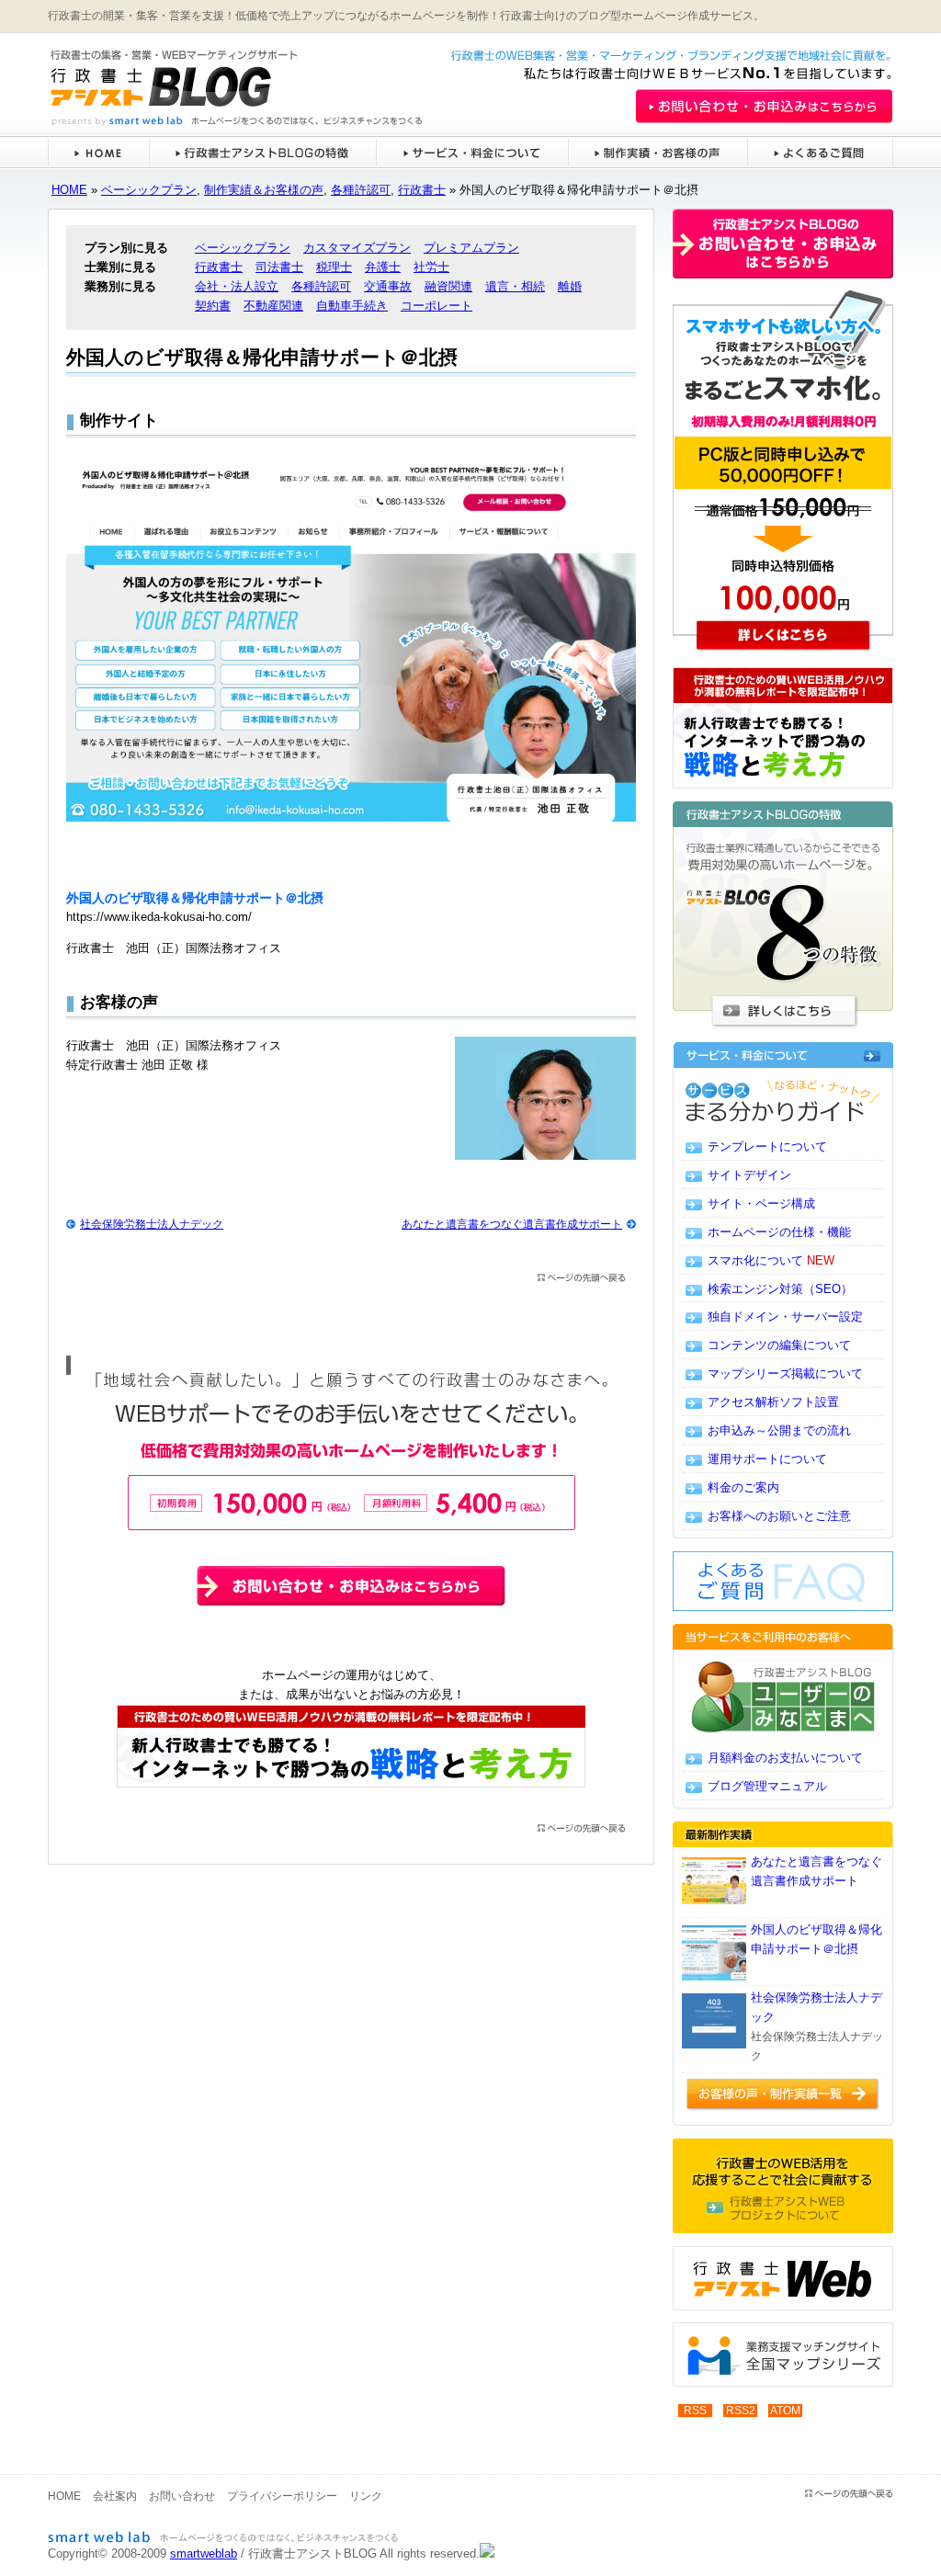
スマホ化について (771, 1260)
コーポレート (436, 306)
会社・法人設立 (237, 286)
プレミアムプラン (471, 248)
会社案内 (115, 2496)
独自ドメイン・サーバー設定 (785, 1316)
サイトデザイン (749, 1175)
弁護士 (383, 267)
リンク (366, 2496)
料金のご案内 (743, 1487)
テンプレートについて (767, 1146)
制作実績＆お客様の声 (264, 190)
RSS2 (741, 2411)
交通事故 (388, 286)
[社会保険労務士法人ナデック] (714, 2021)
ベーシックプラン (149, 190)
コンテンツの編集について (779, 1345)
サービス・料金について (472, 152)
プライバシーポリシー (282, 2496)
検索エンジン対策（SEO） (780, 1289)
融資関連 (448, 286)
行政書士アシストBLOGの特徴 (262, 152)
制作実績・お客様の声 (658, 152)
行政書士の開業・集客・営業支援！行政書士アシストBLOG (207, 80)
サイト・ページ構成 (761, 1203)
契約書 (213, 306)
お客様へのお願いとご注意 (779, 1516)
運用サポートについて (767, 1459)
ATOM (785, 2411)
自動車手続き (352, 306)
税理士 (334, 267)
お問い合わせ (182, 2496)
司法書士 (279, 267)
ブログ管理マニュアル (767, 1786)
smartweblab (204, 2553)
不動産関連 (273, 306)
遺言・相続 (515, 286)
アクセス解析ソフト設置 (773, 1402)
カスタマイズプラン (357, 248)
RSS (695, 2411)
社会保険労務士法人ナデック (152, 1224)
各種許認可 (361, 190)
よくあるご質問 (820, 152)
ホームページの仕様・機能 (779, 1232)
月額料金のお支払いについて (785, 1758)
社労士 (431, 267)
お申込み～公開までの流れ (779, 1430)
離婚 (570, 286)
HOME (98, 152)
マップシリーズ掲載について (785, 1373)
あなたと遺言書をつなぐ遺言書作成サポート (512, 1224)
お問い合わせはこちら (689, 90)
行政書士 (422, 190)
